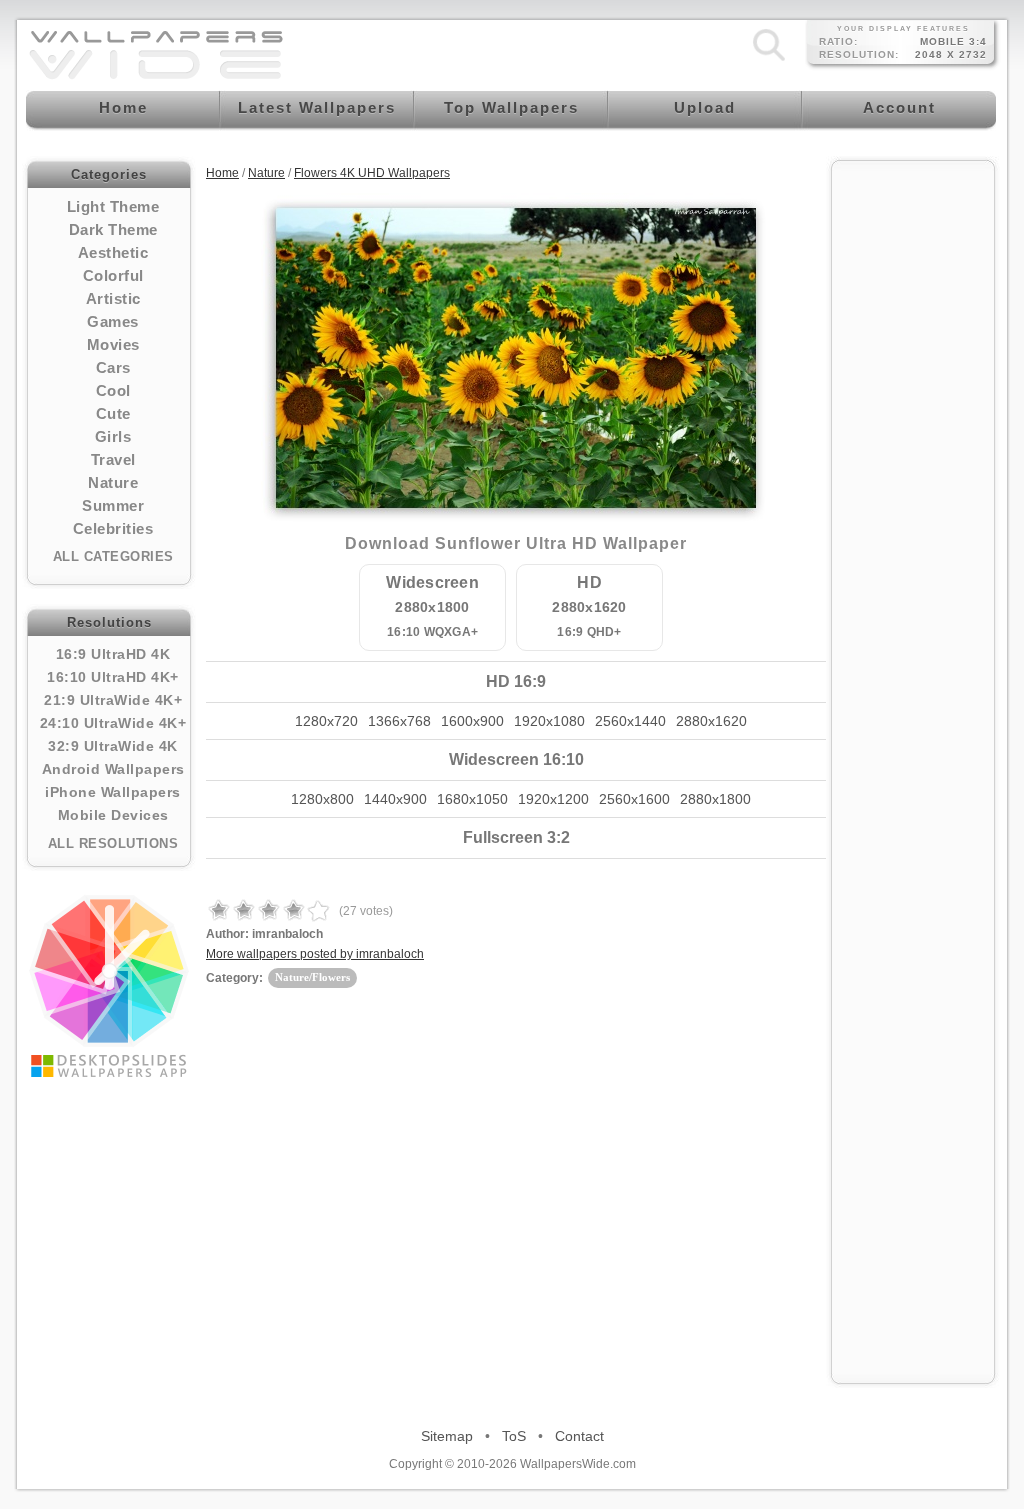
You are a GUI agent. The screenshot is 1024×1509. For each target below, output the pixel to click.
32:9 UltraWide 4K (113, 746)
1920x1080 (549, 721)
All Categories (113, 556)
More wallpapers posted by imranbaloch (315, 954)
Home (222, 173)
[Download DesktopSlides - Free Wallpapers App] (109, 986)
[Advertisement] (913, 472)
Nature (113, 482)
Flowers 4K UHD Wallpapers (372, 173)
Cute (113, 413)
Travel (113, 459)
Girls (113, 436)
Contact (579, 1436)
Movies (113, 344)
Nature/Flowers (312, 977)
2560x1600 (634, 799)
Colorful (113, 275)
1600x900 (472, 721)
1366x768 (399, 721)
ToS (514, 1436)
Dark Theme (113, 229)
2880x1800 (715, 799)
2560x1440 (630, 721)
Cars (113, 367)
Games (113, 321)
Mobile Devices (113, 815)
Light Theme (113, 206)
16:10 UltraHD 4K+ (113, 677)
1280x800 (322, 799)
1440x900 (395, 799)
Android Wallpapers (113, 769)
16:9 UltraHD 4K (113, 654)
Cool (113, 390)
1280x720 (326, 721)
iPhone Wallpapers (113, 792)
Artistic (113, 298)
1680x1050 (472, 799)
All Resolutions (113, 843)
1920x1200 (553, 799)
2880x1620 (711, 721)
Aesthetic (113, 252)
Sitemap (447, 1436)
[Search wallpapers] (769, 61)
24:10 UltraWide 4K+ (113, 723)
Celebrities (113, 528)
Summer (113, 505)
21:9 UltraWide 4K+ (113, 700)
